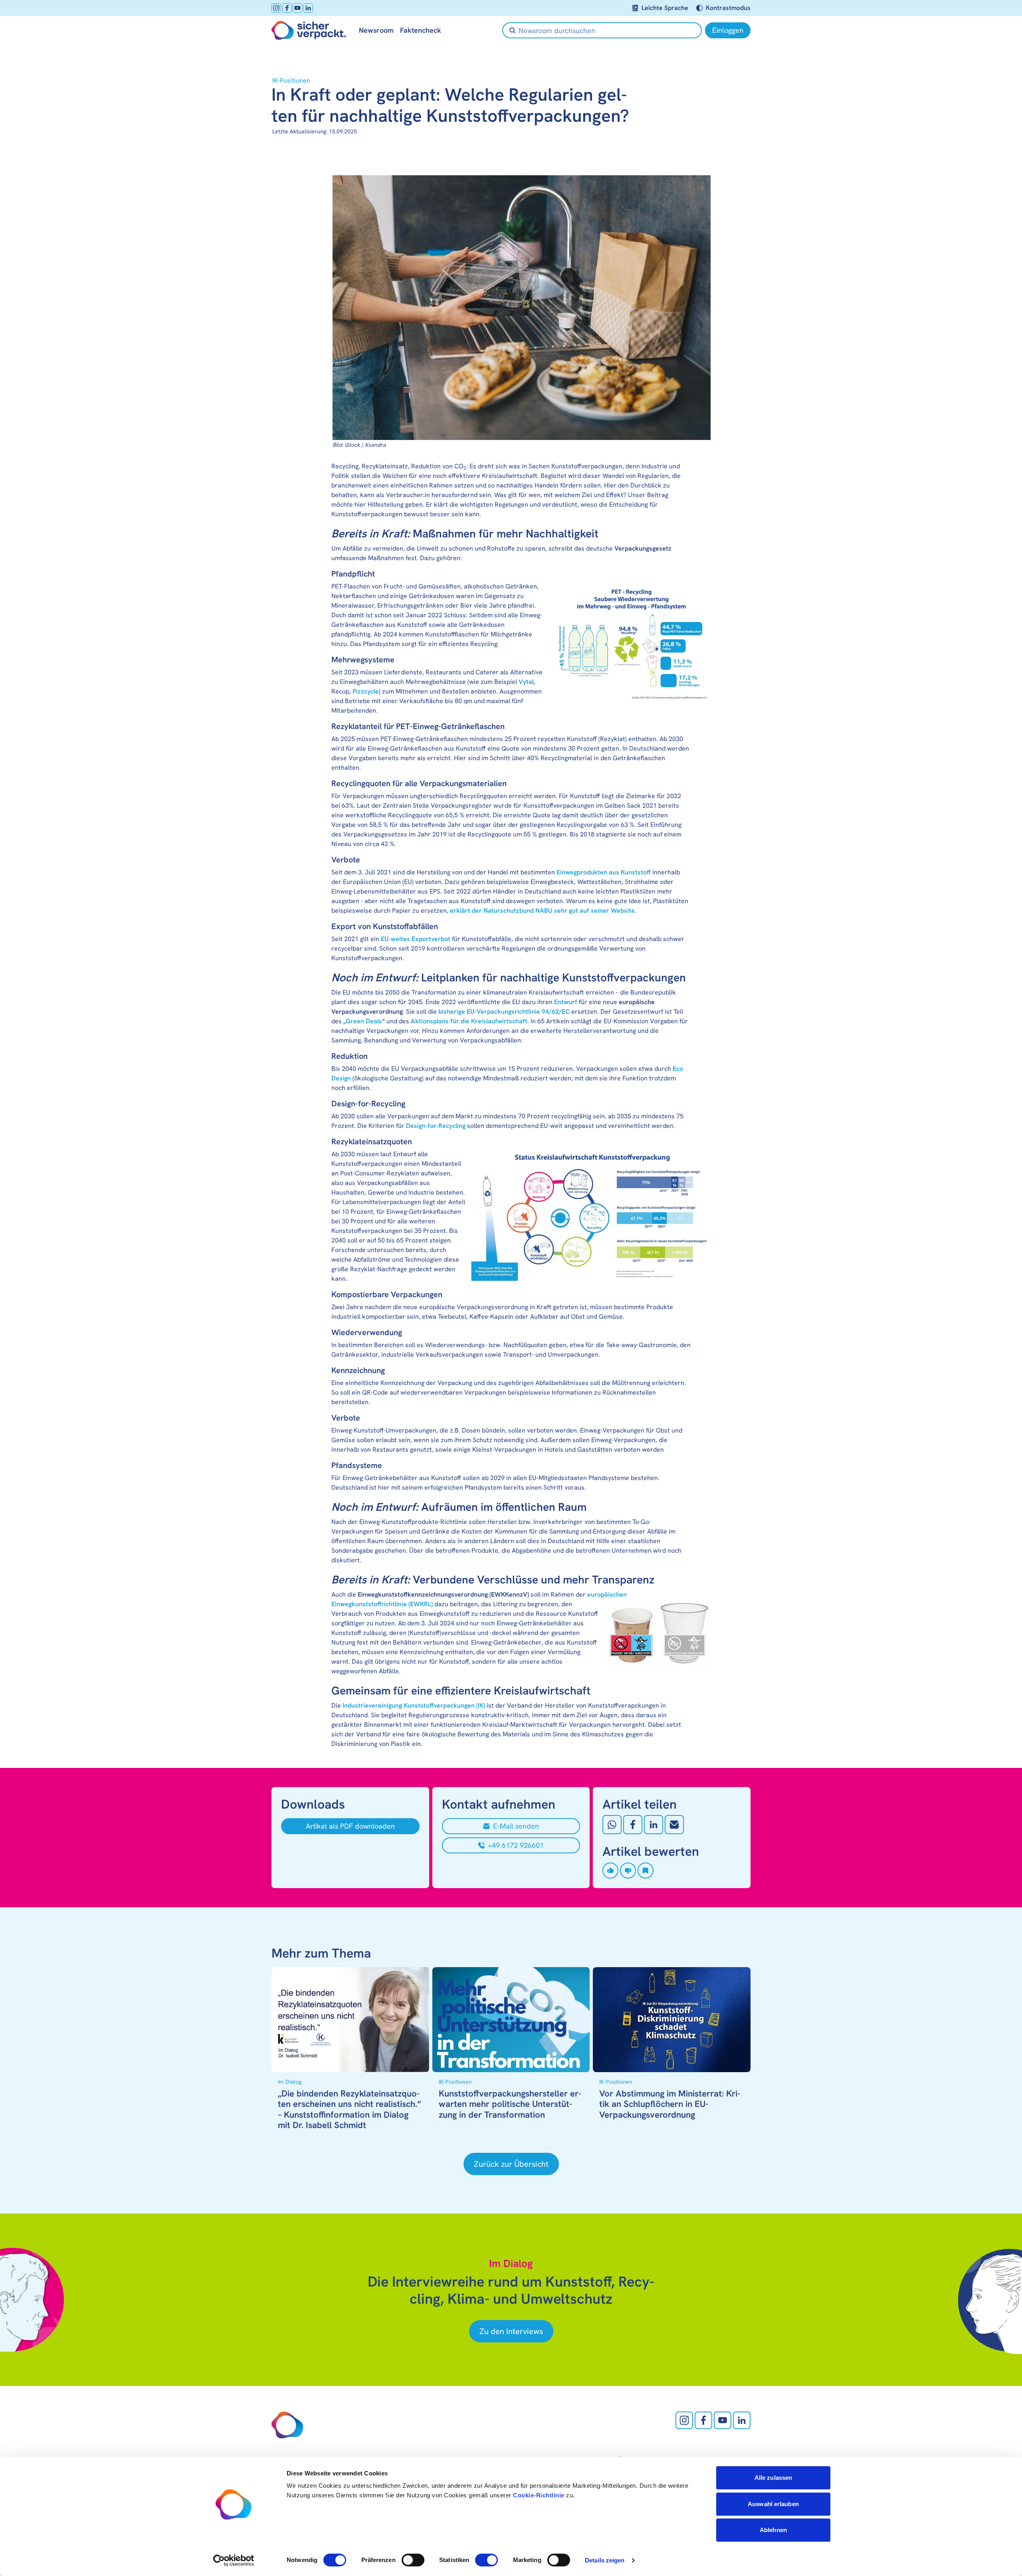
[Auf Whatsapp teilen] (612, 1825)
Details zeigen (605, 2560)
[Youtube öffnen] (297, 8)
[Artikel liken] (610, 1871)
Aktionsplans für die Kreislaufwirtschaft (469, 1021)
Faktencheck (421, 30)
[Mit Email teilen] (674, 1825)
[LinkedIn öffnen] (308, 8)
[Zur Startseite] (309, 30)
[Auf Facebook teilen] (633, 1825)
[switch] (413, 2560)
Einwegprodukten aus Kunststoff (604, 872)
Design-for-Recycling (436, 1126)
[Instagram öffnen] (276, 8)
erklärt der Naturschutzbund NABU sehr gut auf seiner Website (542, 911)
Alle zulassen (773, 2478)
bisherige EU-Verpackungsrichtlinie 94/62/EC (504, 1012)
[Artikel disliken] (628, 1871)
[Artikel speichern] (646, 1871)
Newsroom (376, 30)
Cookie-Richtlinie (539, 2495)
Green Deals (364, 1021)
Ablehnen (773, 2530)
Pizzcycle (366, 691)
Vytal (526, 682)
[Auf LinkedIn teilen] (654, 1825)
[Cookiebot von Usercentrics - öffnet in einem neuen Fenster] (234, 2560)
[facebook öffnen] (287, 8)
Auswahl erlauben (773, 2504)
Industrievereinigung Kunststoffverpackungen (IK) (414, 1705)
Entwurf (566, 1002)
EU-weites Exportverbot (416, 939)
